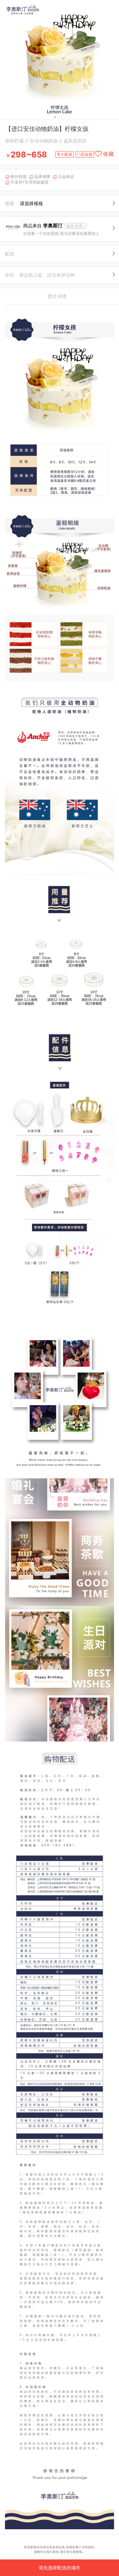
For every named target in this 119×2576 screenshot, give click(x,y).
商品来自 (43, 226)
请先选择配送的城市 (59, 2568)
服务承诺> (76, 226)
